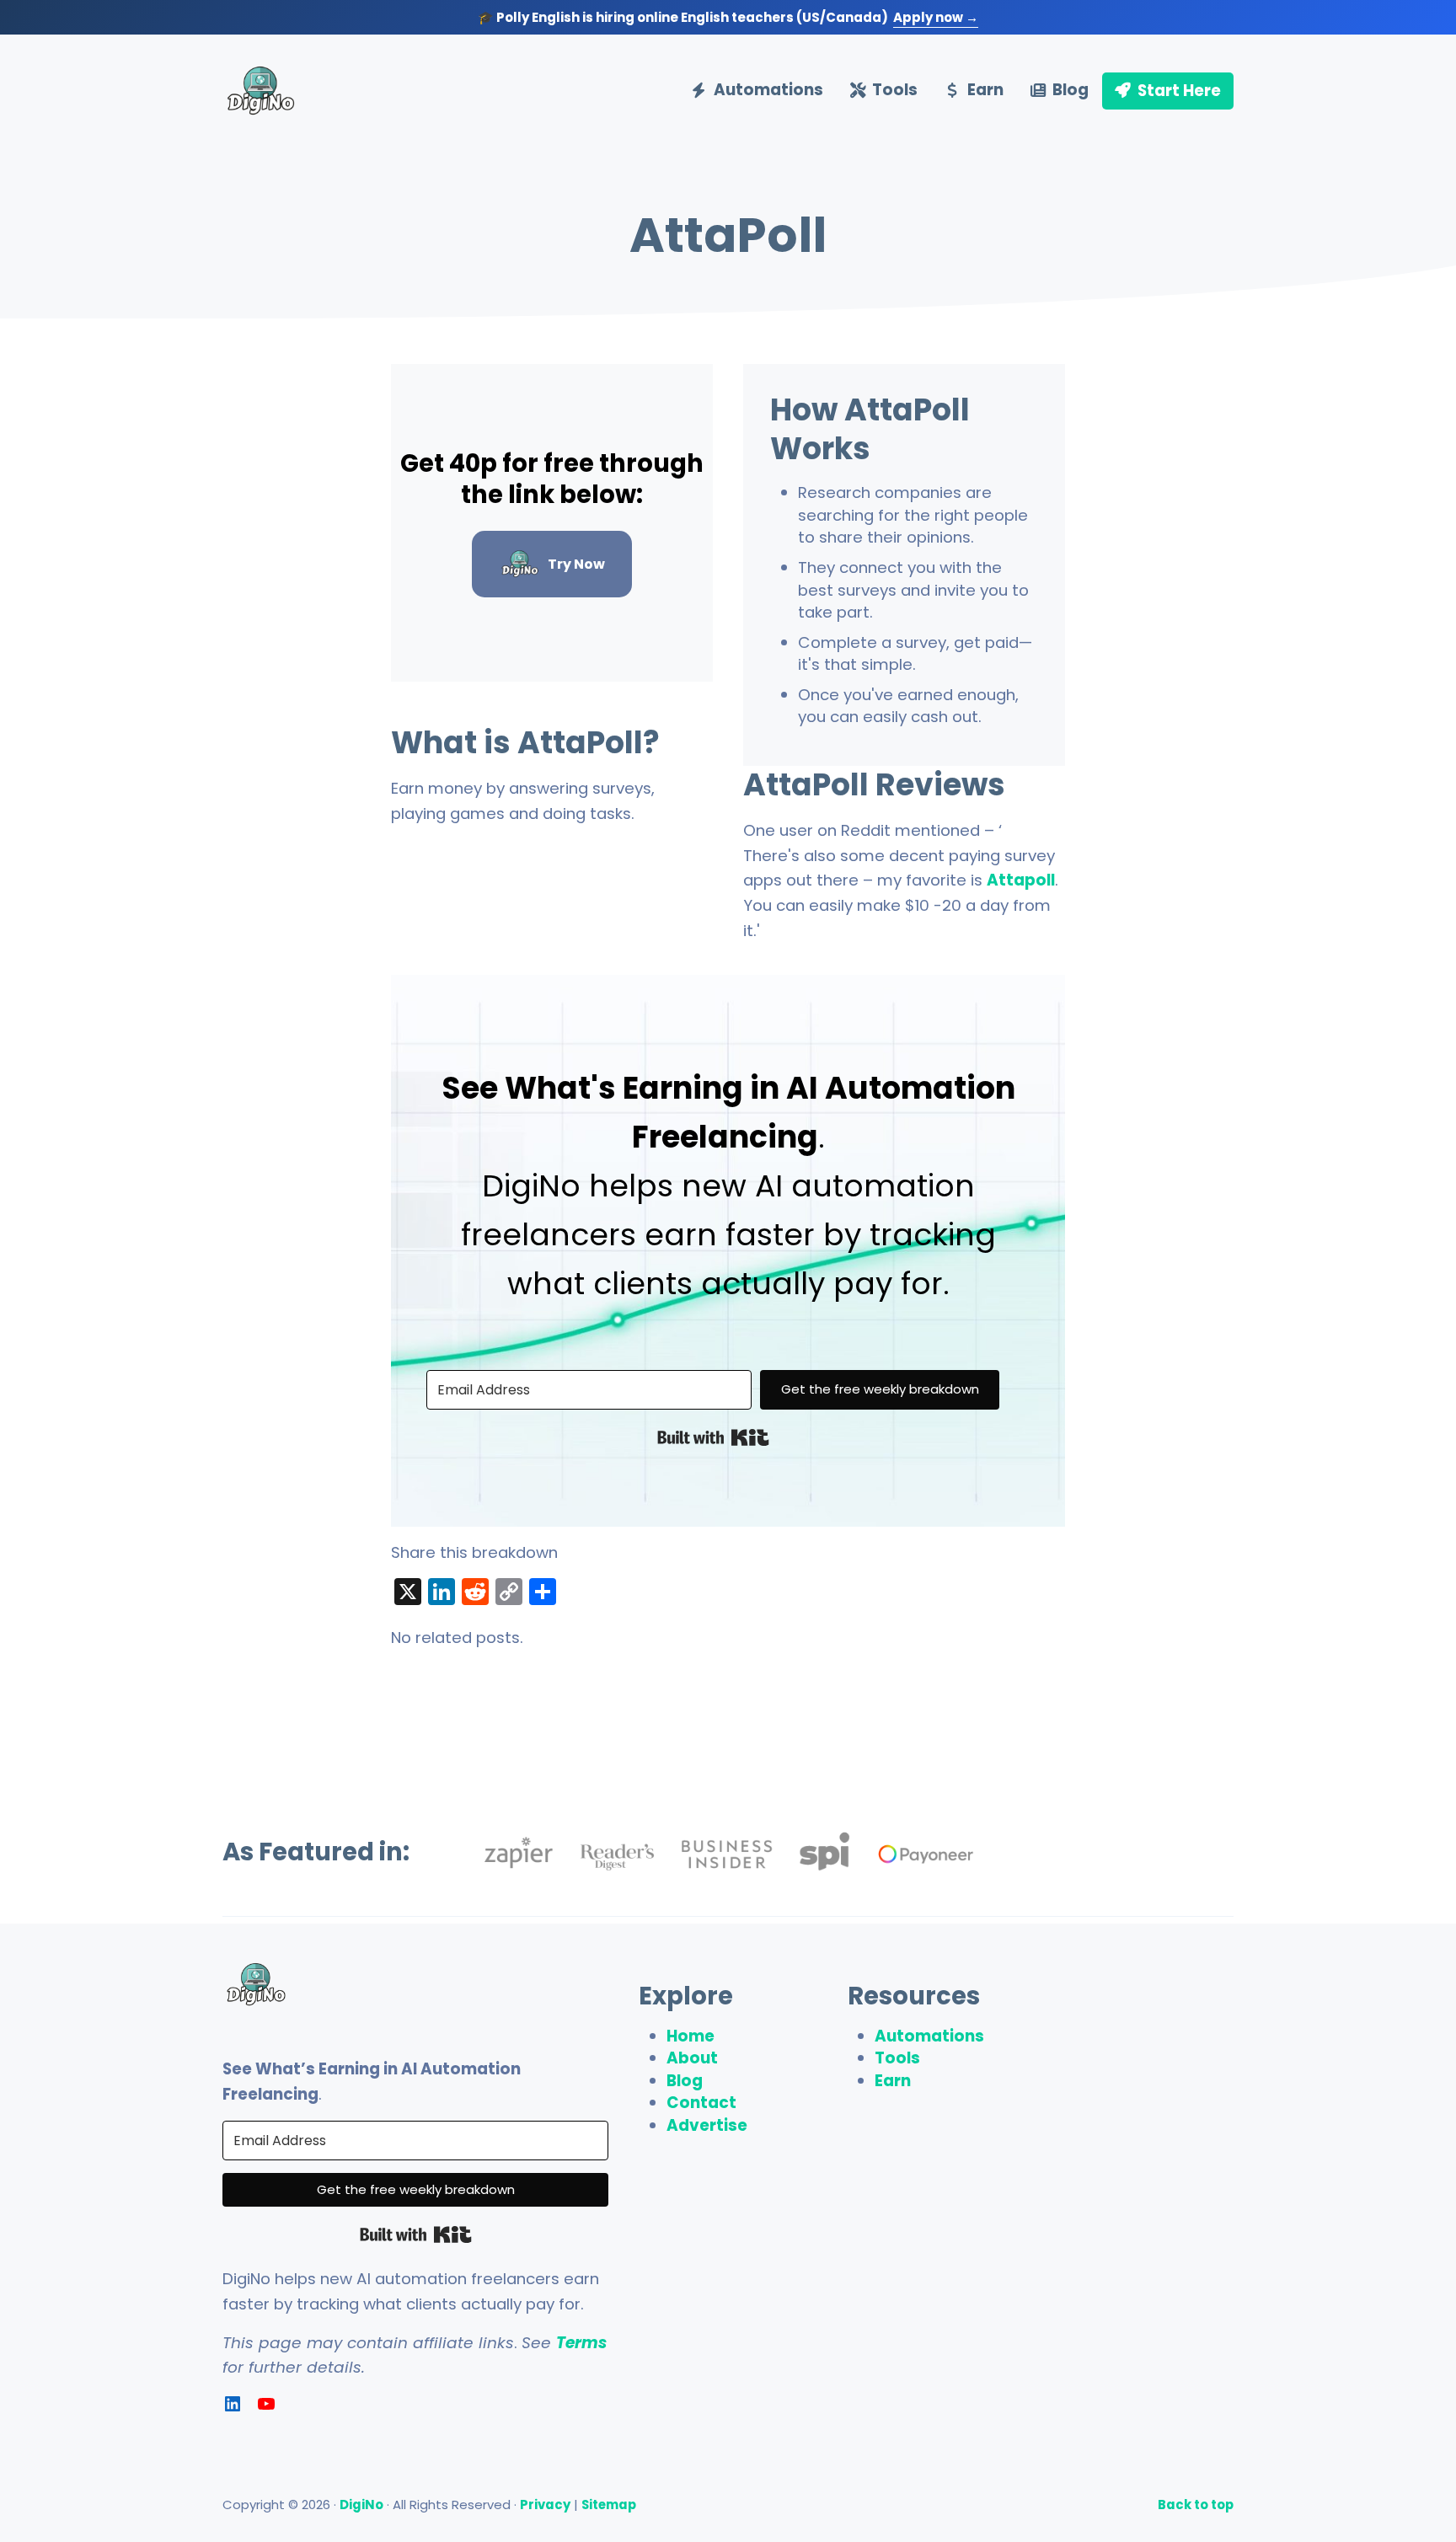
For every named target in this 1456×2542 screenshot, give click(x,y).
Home (691, 2036)
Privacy (545, 2505)
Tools (897, 2058)
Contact (701, 2103)
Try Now (576, 564)
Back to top (1196, 2505)
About (692, 2058)
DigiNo (361, 2505)
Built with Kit (713, 1437)
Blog (685, 2081)
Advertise (707, 2125)
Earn (893, 2081)
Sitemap (609, 2505)
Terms (581, 2343)
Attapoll (1021, 880)
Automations (929, 2036)
